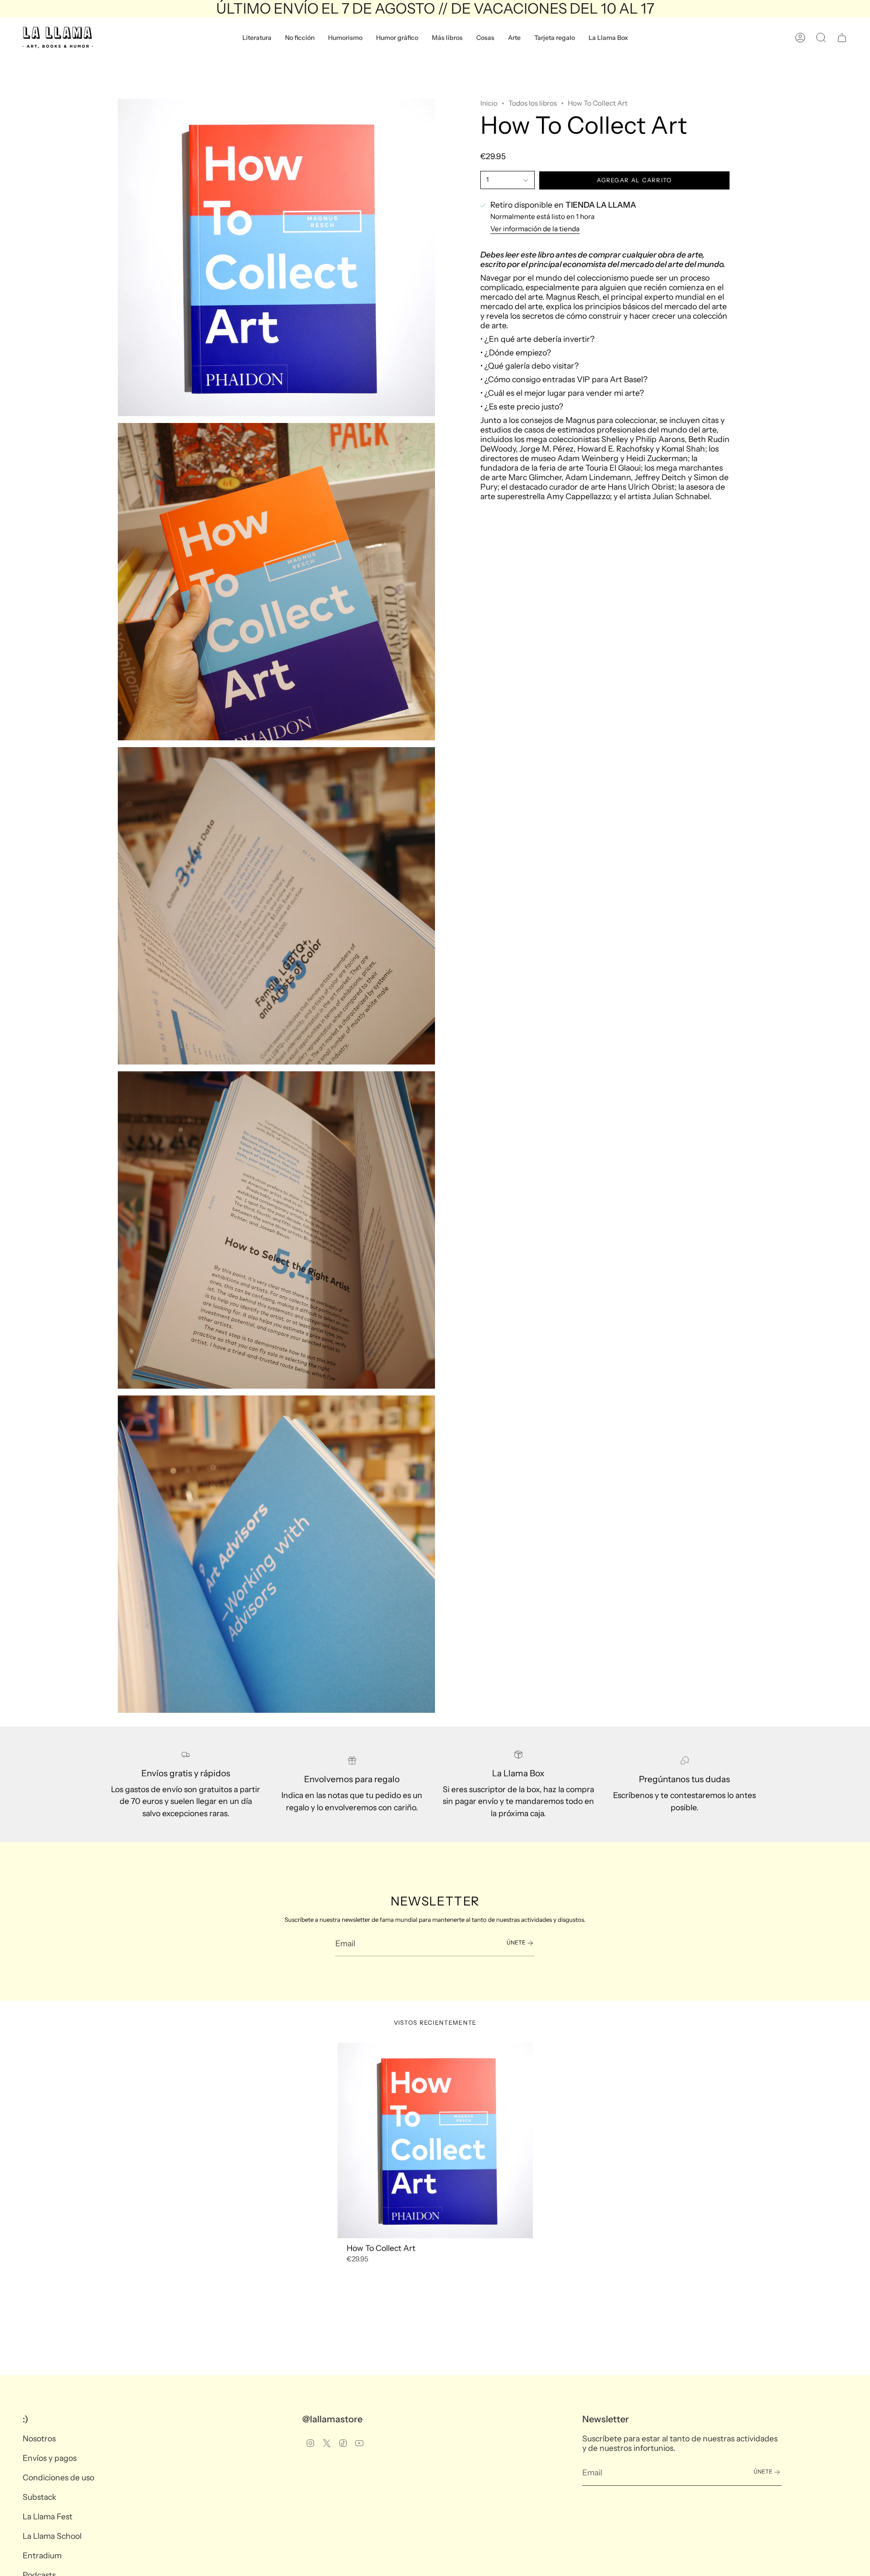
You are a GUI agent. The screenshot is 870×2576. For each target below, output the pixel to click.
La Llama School (52, 2536)
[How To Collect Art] (435, 2141)
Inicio (489, 103)
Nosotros (39, 2438)
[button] (257, 38)
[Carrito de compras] (842, 38)
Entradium (42, 2555)
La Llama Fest (48, 2516)
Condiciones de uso (58, 2477)
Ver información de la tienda (535, 229)
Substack (39, 2497)
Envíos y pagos (50, 2458)
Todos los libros (533, 103)
